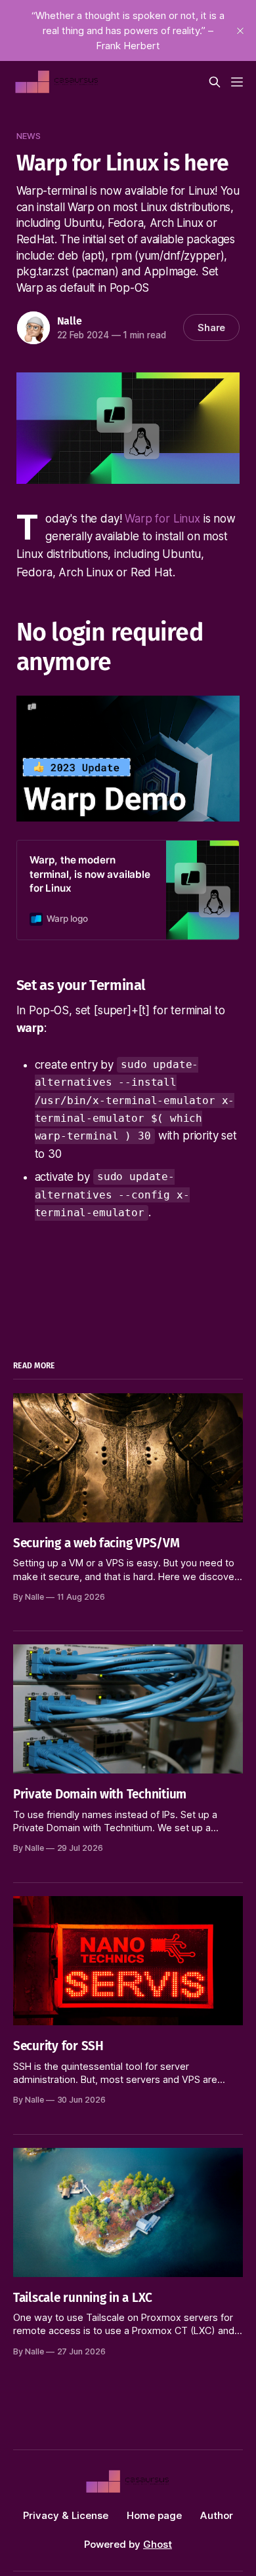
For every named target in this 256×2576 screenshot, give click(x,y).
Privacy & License (66, 2515)
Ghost (158, 2544)
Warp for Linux (162, 519)
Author (217, 2515)
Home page (154, 2515)
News (29, 136)
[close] (240, 31)
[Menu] (237, 82)
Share (212, 327)
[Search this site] (215, 82)
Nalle (70, 321)
